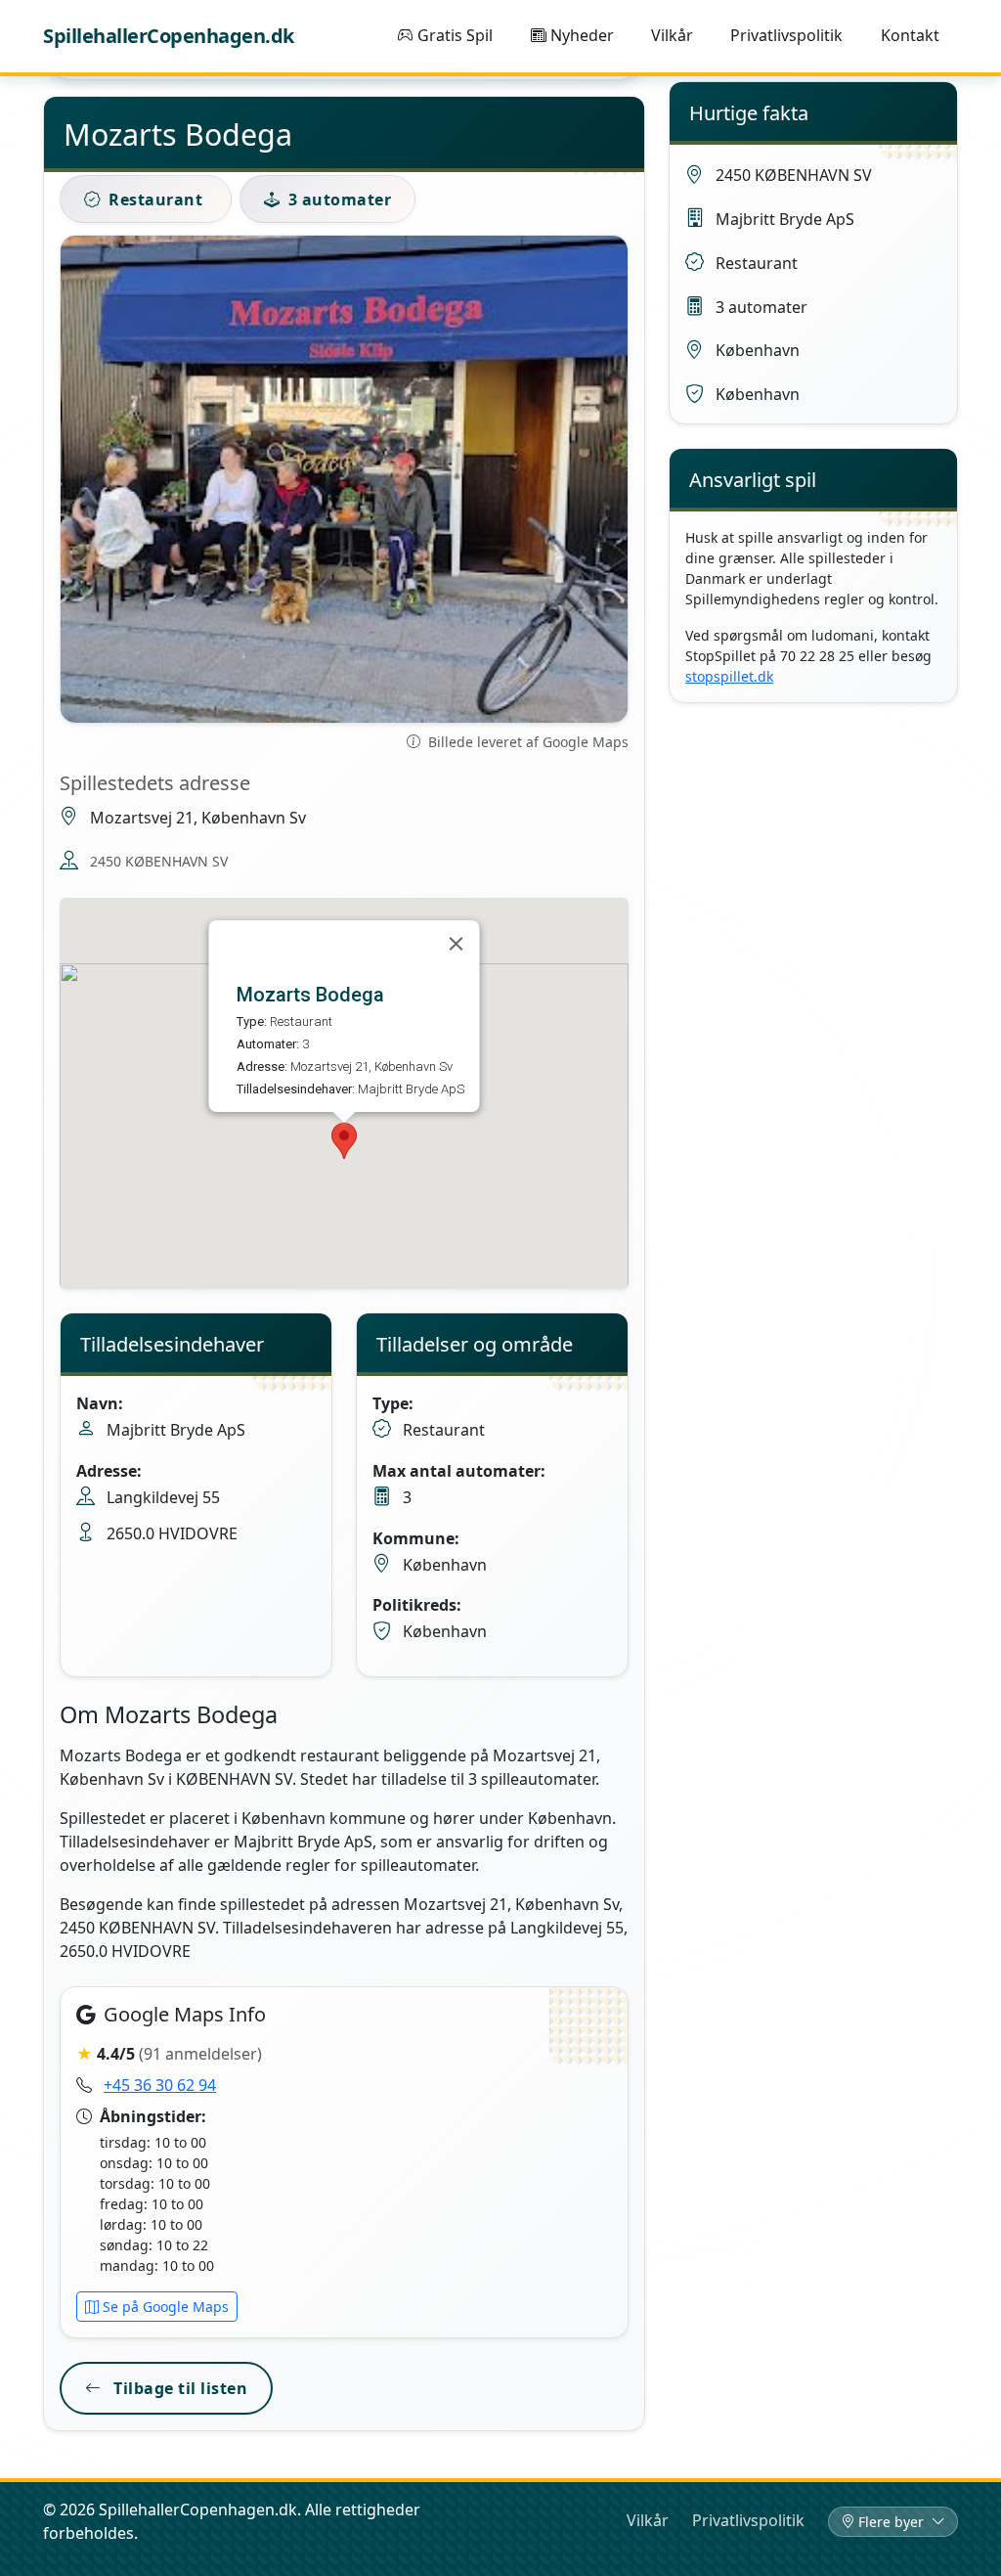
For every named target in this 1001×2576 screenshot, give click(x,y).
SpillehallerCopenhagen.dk (169, 36)
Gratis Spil (455, 35)
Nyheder (582, 35)
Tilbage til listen (179, 2388)
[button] (344, 1141)
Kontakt (910, 35)
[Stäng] (456, 944)
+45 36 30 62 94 (160, 2085)
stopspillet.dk (729, 676)
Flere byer (893, 2522)
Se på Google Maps (166, 2307)
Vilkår (672, 35)
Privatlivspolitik (786, 35)
